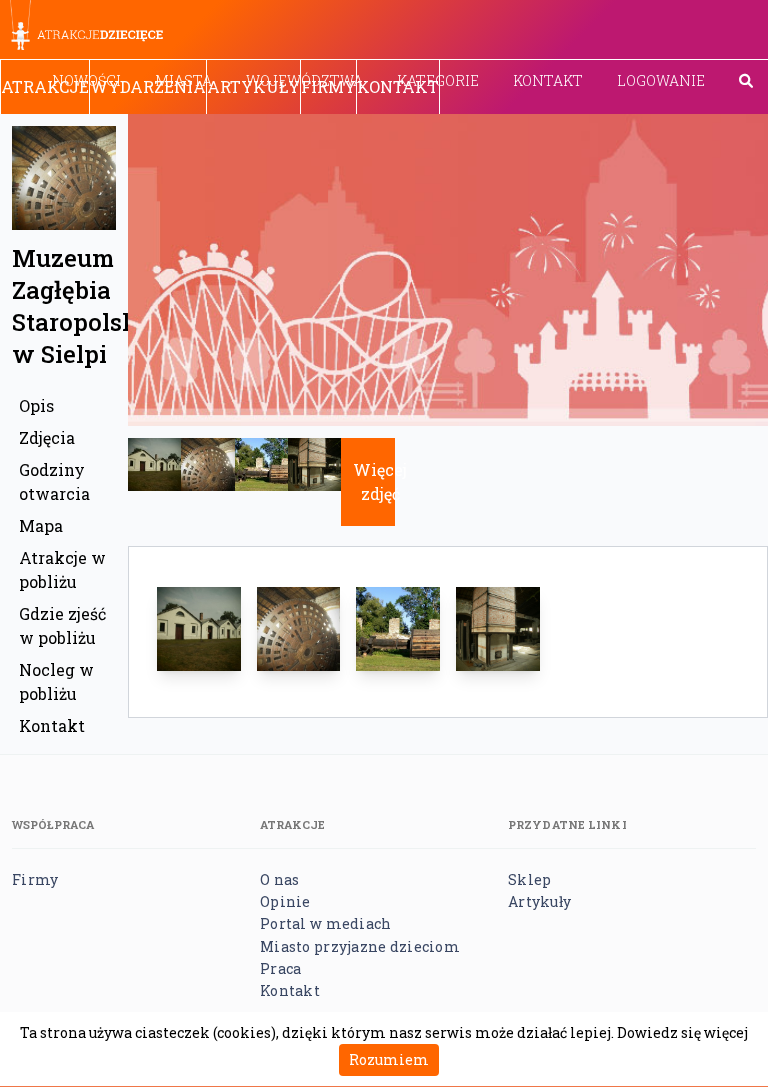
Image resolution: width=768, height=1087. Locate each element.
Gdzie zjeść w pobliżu (62, 625)
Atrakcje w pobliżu (62, 569)
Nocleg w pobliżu (56, 681)
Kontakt (548, 80)
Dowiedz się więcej (682, 1032)
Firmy (328, 86)
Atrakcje (45, 86)
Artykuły (253, 86)
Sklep (529, 879)
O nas (279, 879)
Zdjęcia (47, 437)
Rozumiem (389, 1059)
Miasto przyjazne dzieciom (360, 946)
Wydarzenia (148, 86)
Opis (36, 405)
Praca (280, 968)
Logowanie (661, 80)
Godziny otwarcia (54, 481)
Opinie (285, 901)
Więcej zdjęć (380, 481)
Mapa (41, 525)
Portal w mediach (325, 923)
